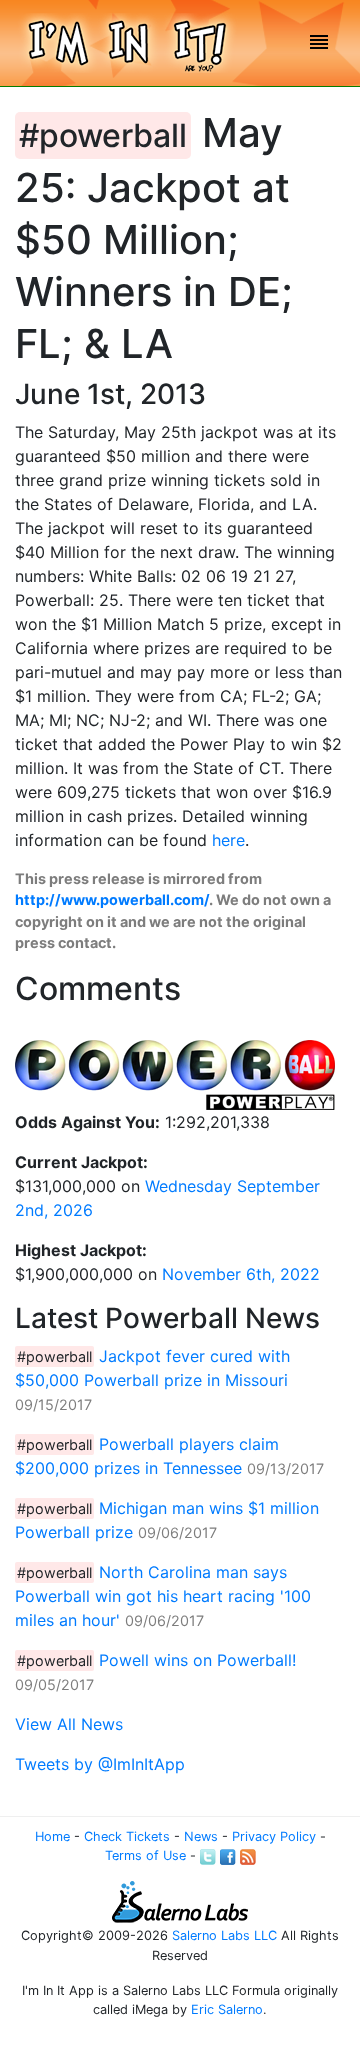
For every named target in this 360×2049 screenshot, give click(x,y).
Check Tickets (127, 1836)
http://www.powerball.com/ (112, 899)
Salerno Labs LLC (224, 1935)
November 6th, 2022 (241, 1274)
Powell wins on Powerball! (197, 1660)
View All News (69, 1724)
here (228, 840)
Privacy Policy (274, 1836)
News (201, 1836)
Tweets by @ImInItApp (100, 1764)
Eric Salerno (227, 2009)
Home (52, 1836)
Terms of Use (145, 1855)
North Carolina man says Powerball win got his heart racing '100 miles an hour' (163, 1596)
